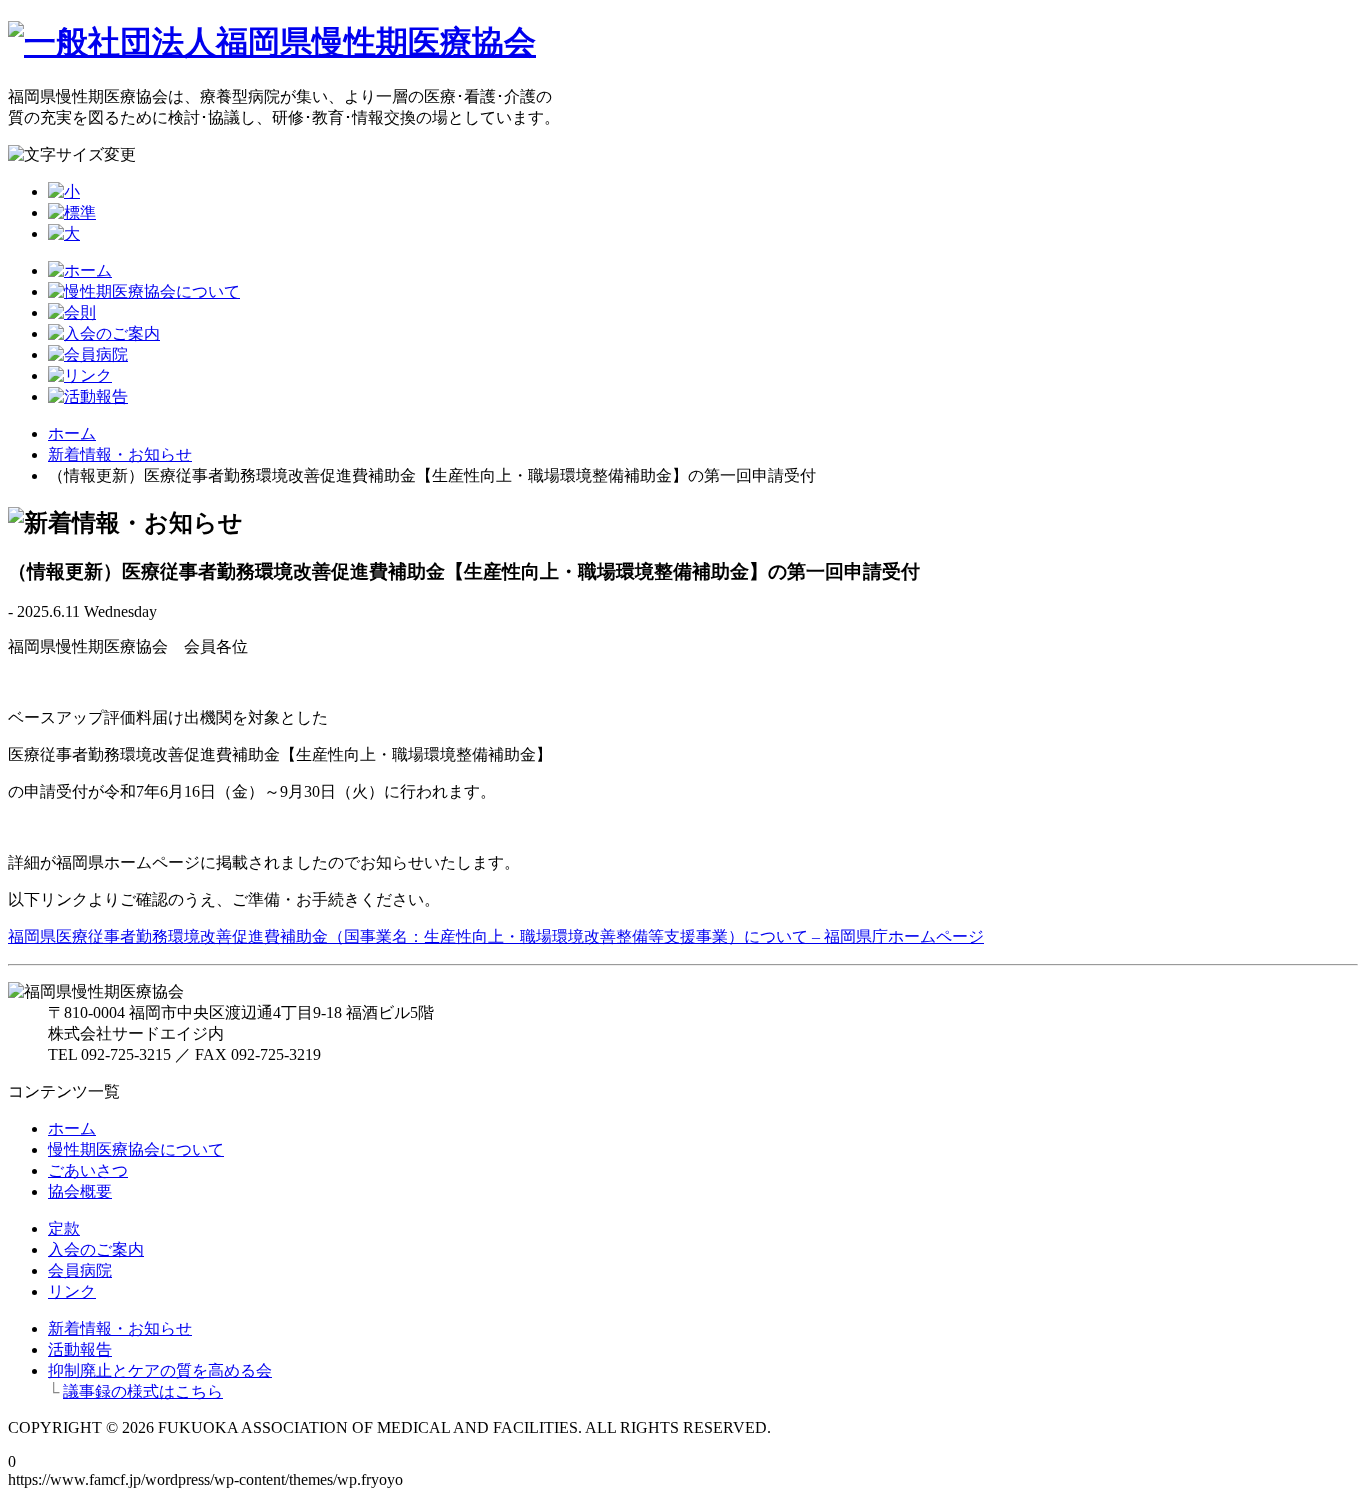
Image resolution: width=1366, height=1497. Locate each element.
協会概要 (80, 1191)
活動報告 (80, 1349)
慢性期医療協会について (136, 1149)
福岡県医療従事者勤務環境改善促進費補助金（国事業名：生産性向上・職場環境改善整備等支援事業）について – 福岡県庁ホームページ (496, 936)
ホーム (72, 433)
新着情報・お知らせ (120, 454)
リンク (72, 1291)
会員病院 (80, 1270)
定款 (64, 1228)
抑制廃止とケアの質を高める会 (160, 1370)
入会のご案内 (96, 1249)
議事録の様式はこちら (143, 1391)
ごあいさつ (88, 1170)
